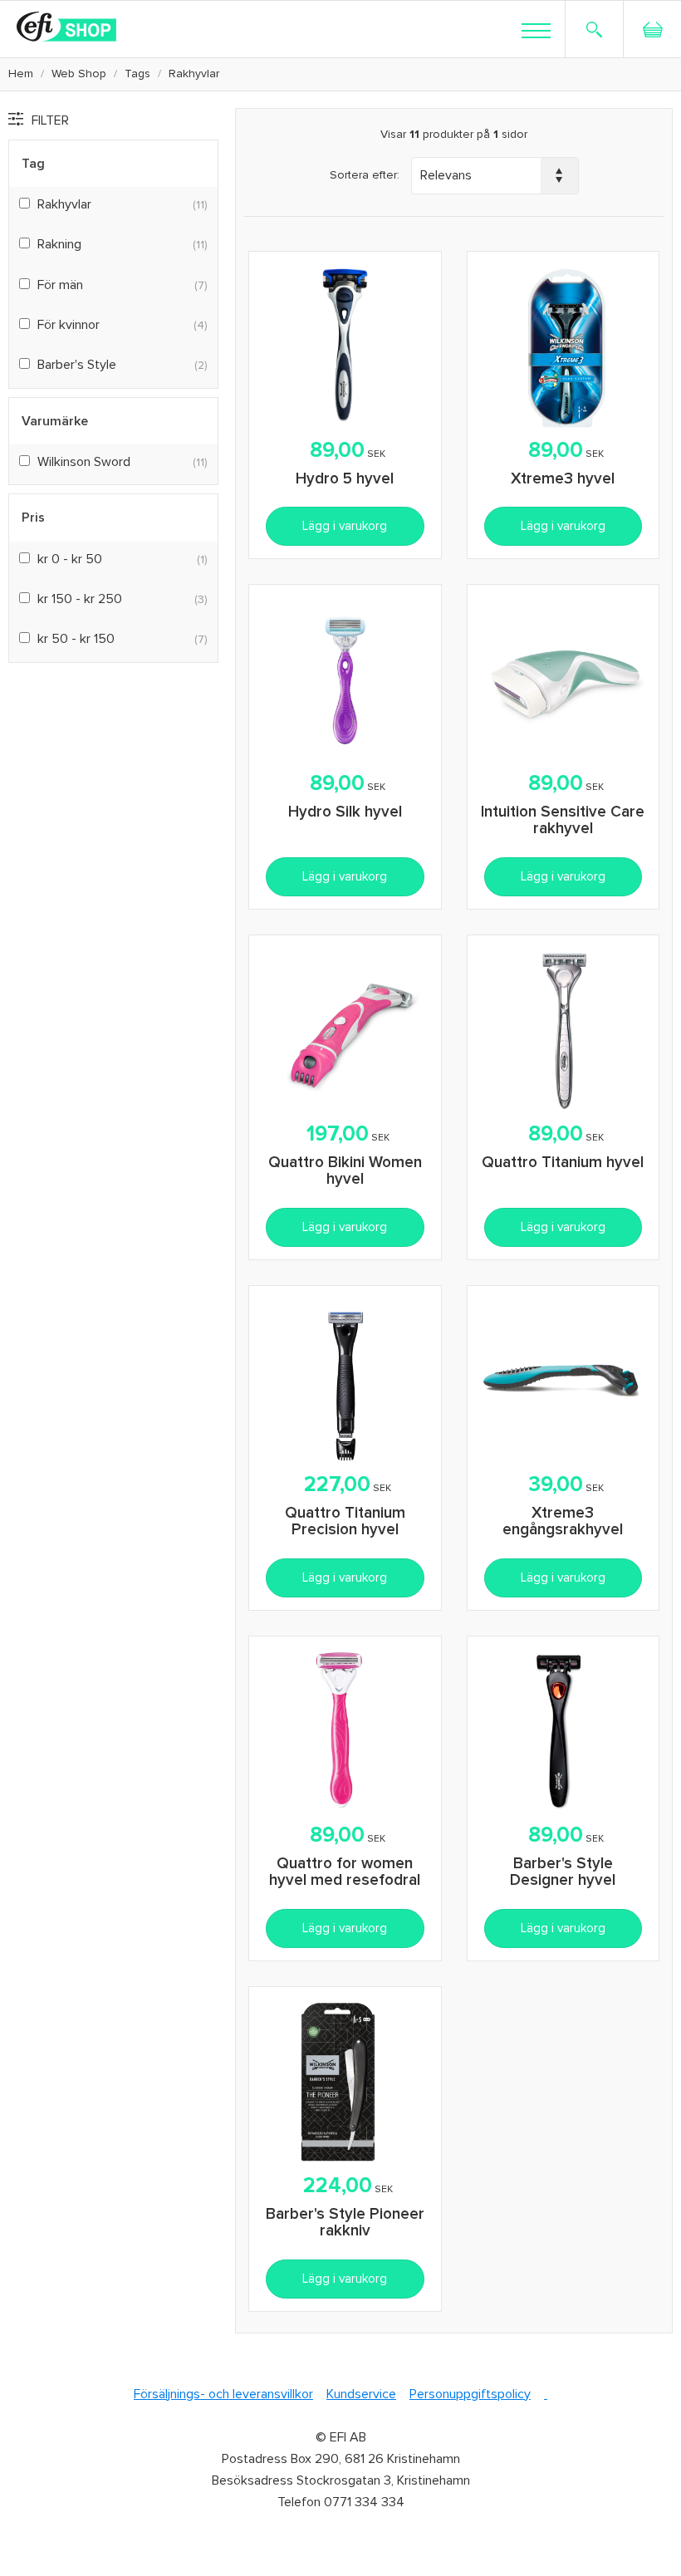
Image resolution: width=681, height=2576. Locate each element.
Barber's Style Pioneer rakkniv (345, 2223)
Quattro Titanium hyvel (563, 1163)
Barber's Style (77, 365)
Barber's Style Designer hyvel (563, 1872)
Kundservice (361, 2394)
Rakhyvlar (64, 204)
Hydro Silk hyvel (345, 812)
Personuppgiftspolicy (470, 2394)
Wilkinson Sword (84, 462)
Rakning (59, 244)
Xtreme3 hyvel (563, 479)
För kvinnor (69, 325)
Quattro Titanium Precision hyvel (345, 1522)
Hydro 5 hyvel (345, 479)
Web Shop (79, 74)
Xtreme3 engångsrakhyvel (563, 1522)
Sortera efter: (365, 175)
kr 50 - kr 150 (76, 639)
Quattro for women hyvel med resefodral (345, 1872)
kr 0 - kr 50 (70, 559)
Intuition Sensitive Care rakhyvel (563, 821)
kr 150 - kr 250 (80, 599)
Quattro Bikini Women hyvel (345, 1171)
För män (60, 285)
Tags (137, 74)
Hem (21, 74)
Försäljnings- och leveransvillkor (223, 2394)
